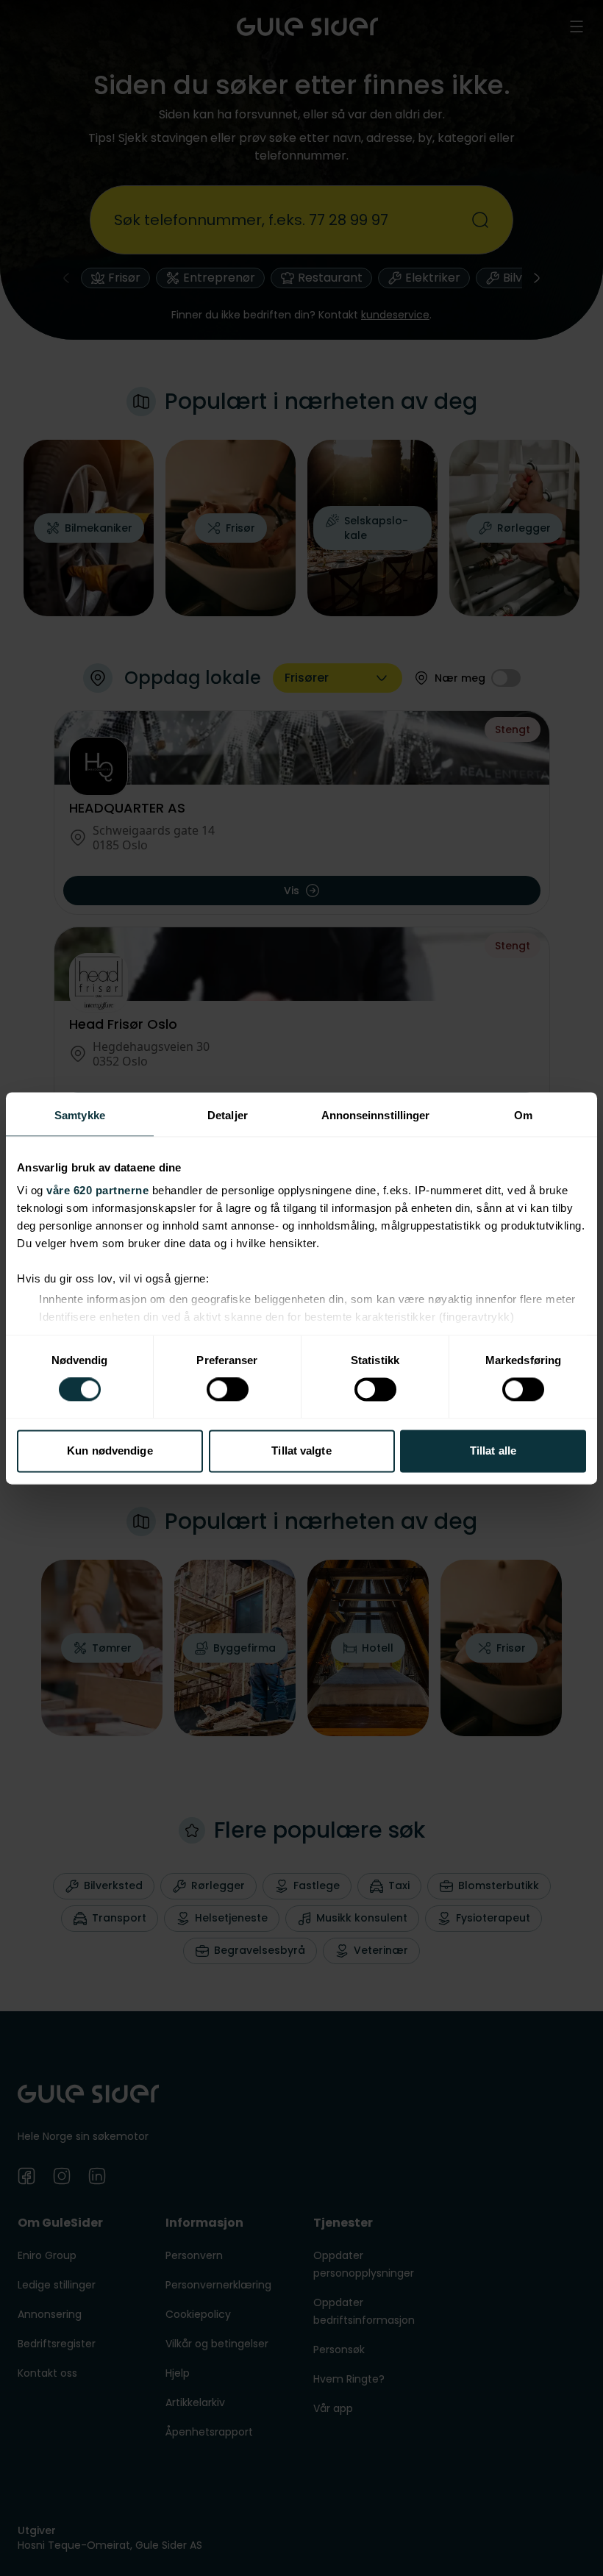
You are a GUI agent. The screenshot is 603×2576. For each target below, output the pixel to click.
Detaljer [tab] (228, 1115)
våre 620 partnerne (97, 1190)
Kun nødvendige (110, 1451)
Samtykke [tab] (80, 1115)
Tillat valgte (301, 1451)
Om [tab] (523, 1115)
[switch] (228, 1390)
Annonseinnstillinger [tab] (376, 1115)
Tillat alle (493, 1451)
